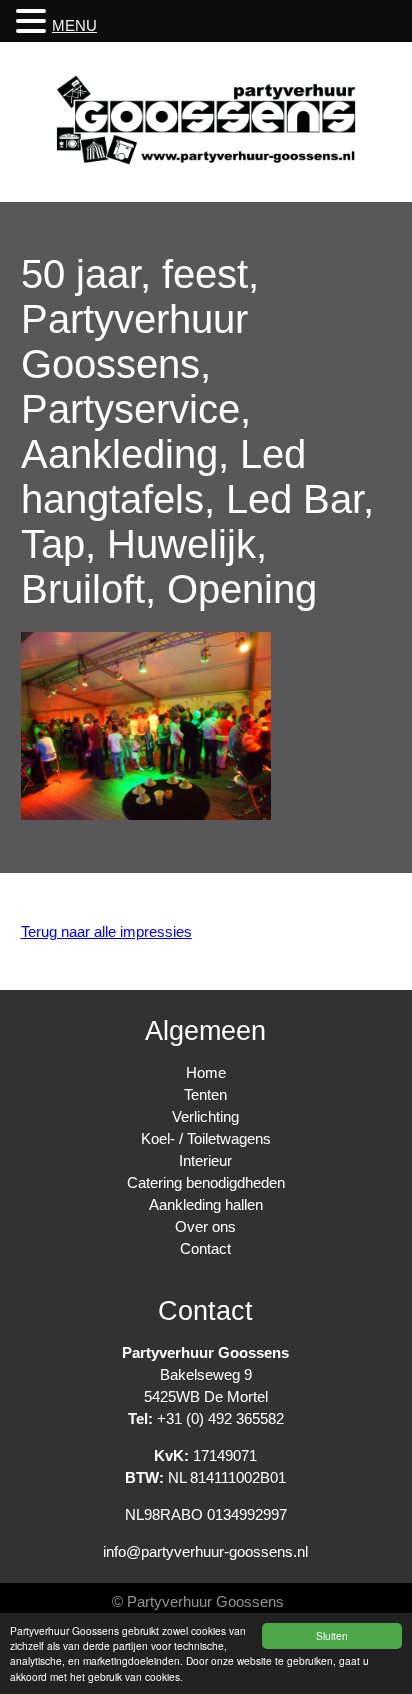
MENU (74, 25)
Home (206, 1072)
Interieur (205, 1160)
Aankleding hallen (206, 1204)
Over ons (205, 1226)
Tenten (205, 1094)
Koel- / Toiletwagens (206, 1138)
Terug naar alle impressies (106, 931)
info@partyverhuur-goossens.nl (205, 1551)
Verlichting (205, 1116)
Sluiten (332, 1635)
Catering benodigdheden (206, 1182)
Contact (205, 1248)
